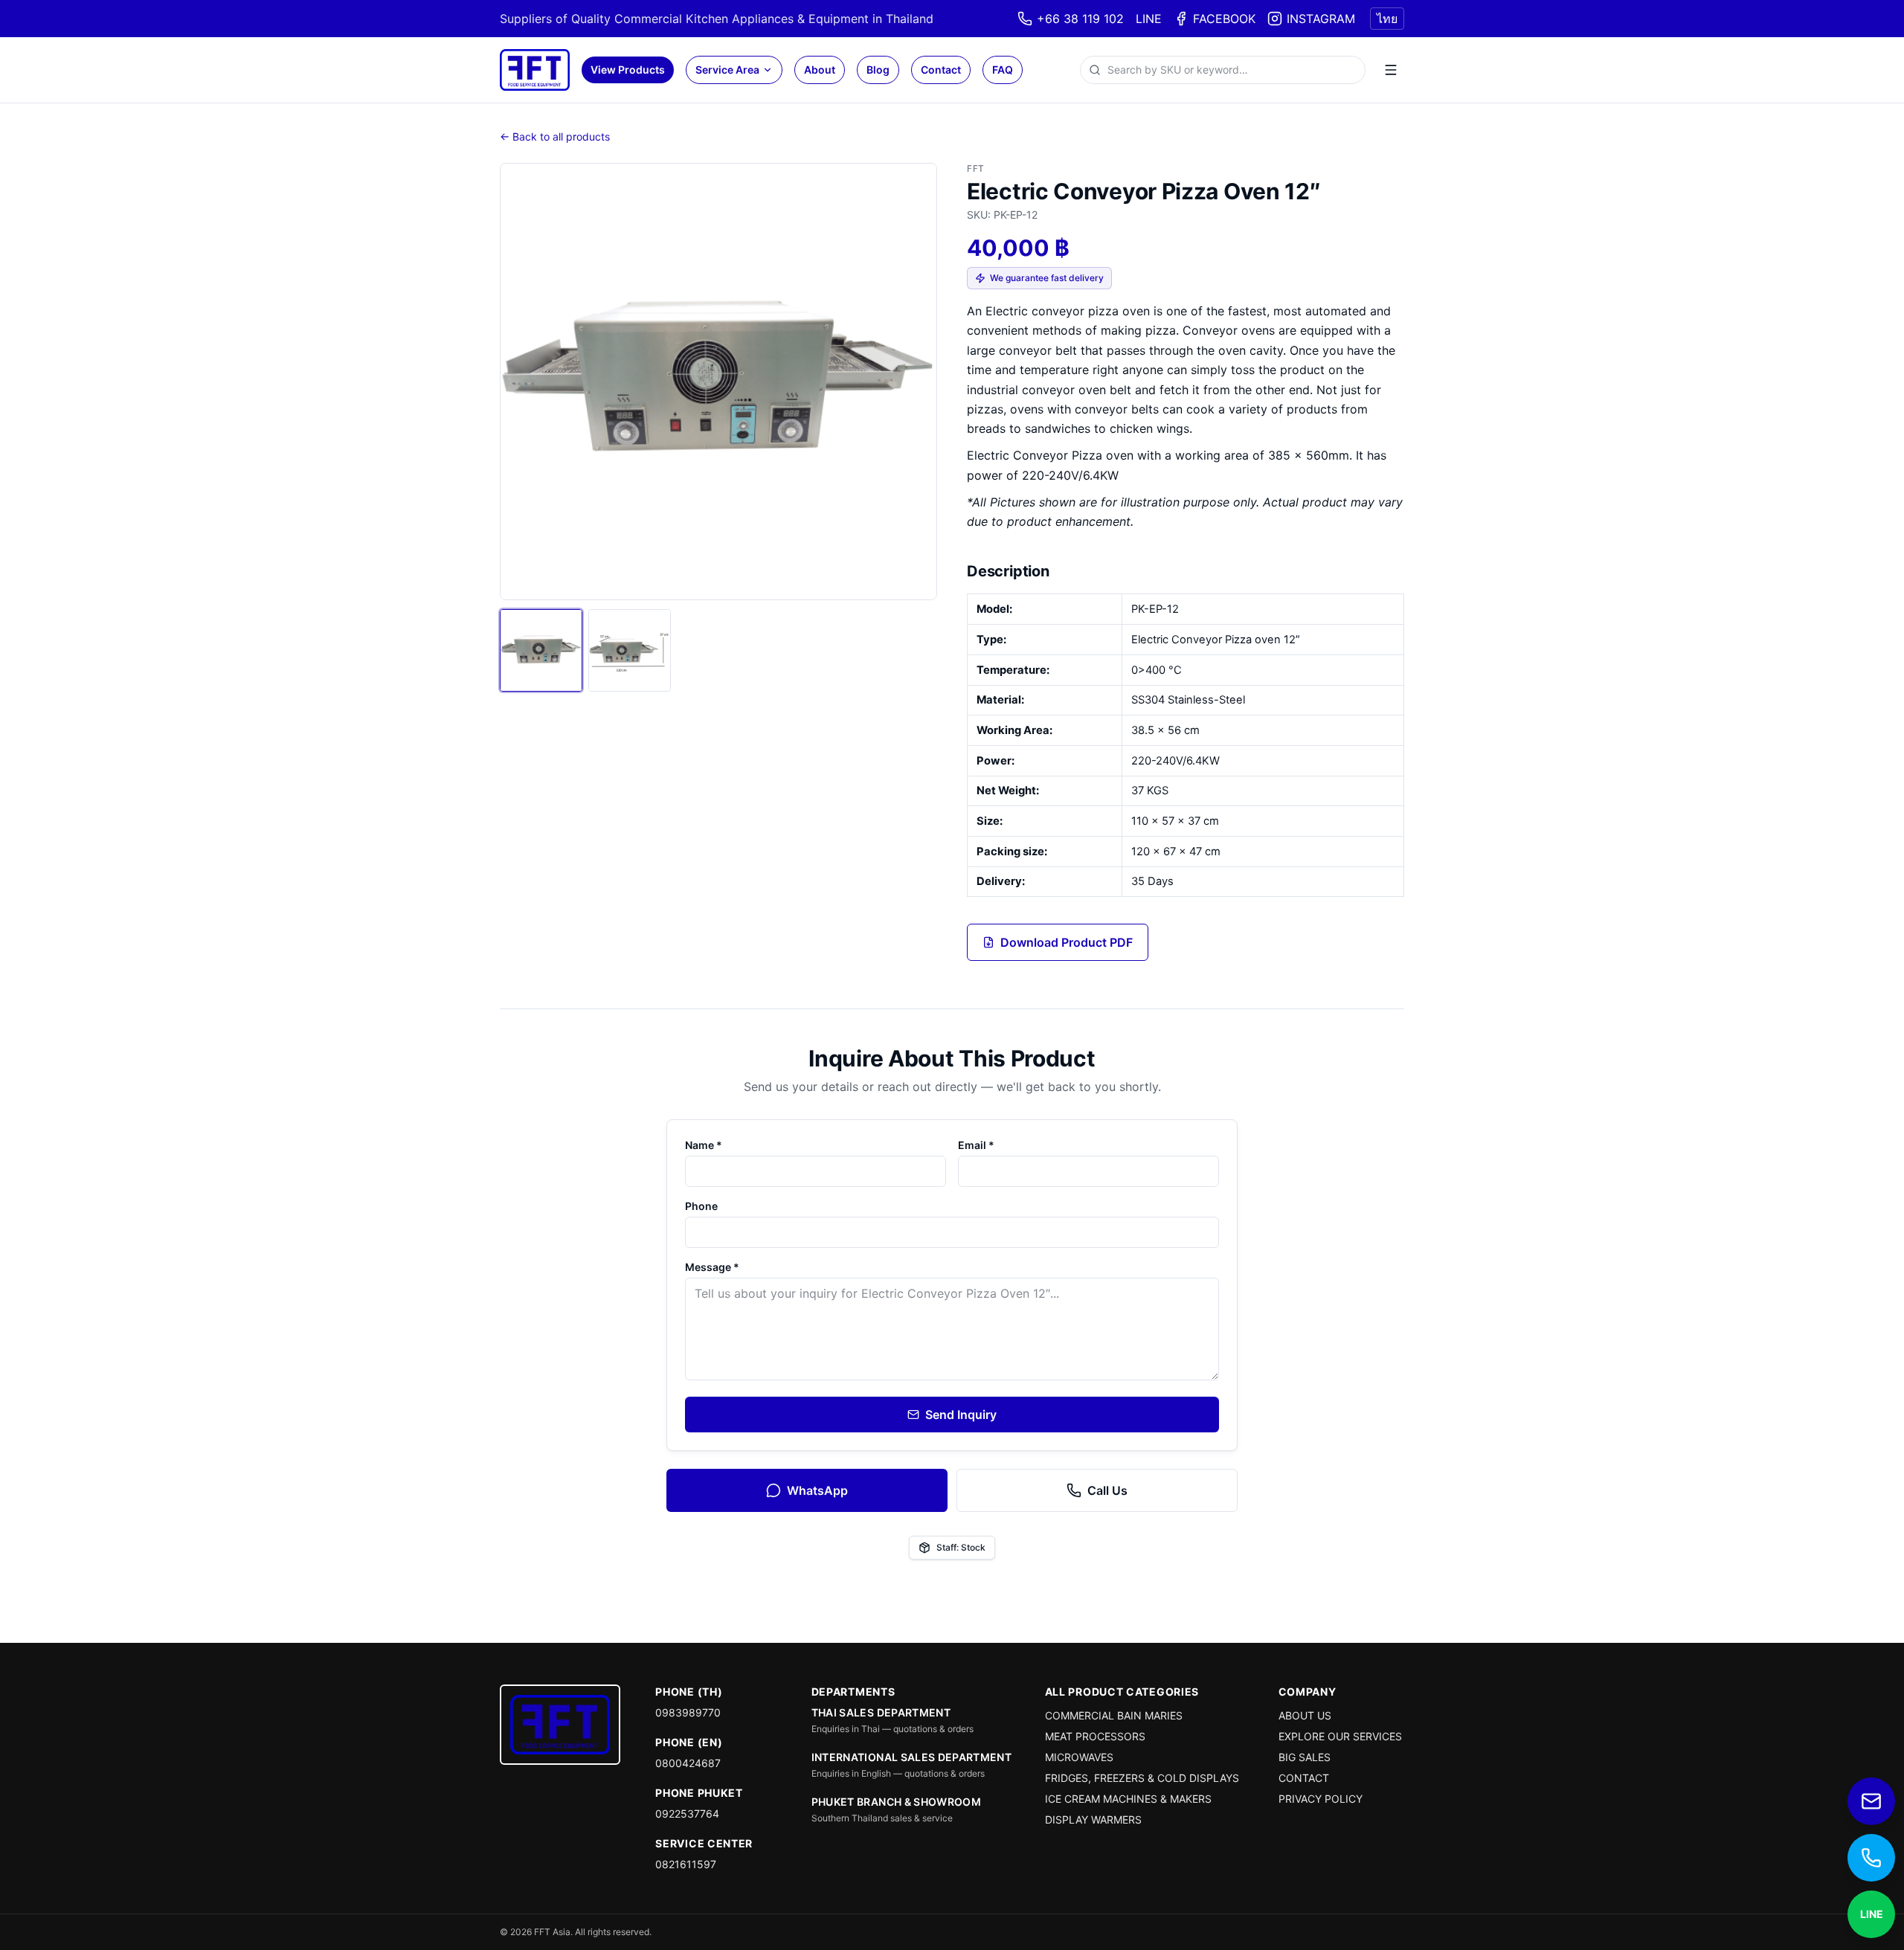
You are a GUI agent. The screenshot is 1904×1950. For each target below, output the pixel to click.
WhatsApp (817, 1490)
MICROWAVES (1079, 1757)
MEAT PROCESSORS (1095, 1736)
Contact (941, 70)
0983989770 (688, 1712)
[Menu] (1391, 70)
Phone (701, 1206)
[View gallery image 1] (541, 650)
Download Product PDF (1067, 942)
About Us (1305, 1715)
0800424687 (688, 1763)
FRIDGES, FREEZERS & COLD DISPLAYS (1142, 1778)
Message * (712, 1267)
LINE (1149, 19)
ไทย (1387, 19)
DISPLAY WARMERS (1093, 1819)
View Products (628, 70)
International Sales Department (912, 1757)
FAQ (1003, 70)
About (820, 70)
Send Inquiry (961, 1415)
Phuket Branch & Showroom (896, 1802)
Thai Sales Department (881, 1712)
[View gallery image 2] (630, 650)
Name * (704, 1145)
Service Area (727, 70)
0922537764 (687, 1814)
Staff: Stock (961, 1547)
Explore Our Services (1340, 1736)
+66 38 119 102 (1080, 19)
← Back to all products (555, 136)
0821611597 (686, 1864)
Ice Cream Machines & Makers (1128, 1799)
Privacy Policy (1321, 1799)
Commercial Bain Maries (1114, 1715)
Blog (878, 70)
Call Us (1107, 1490)
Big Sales (1305, 1757)
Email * (976, 1145)
